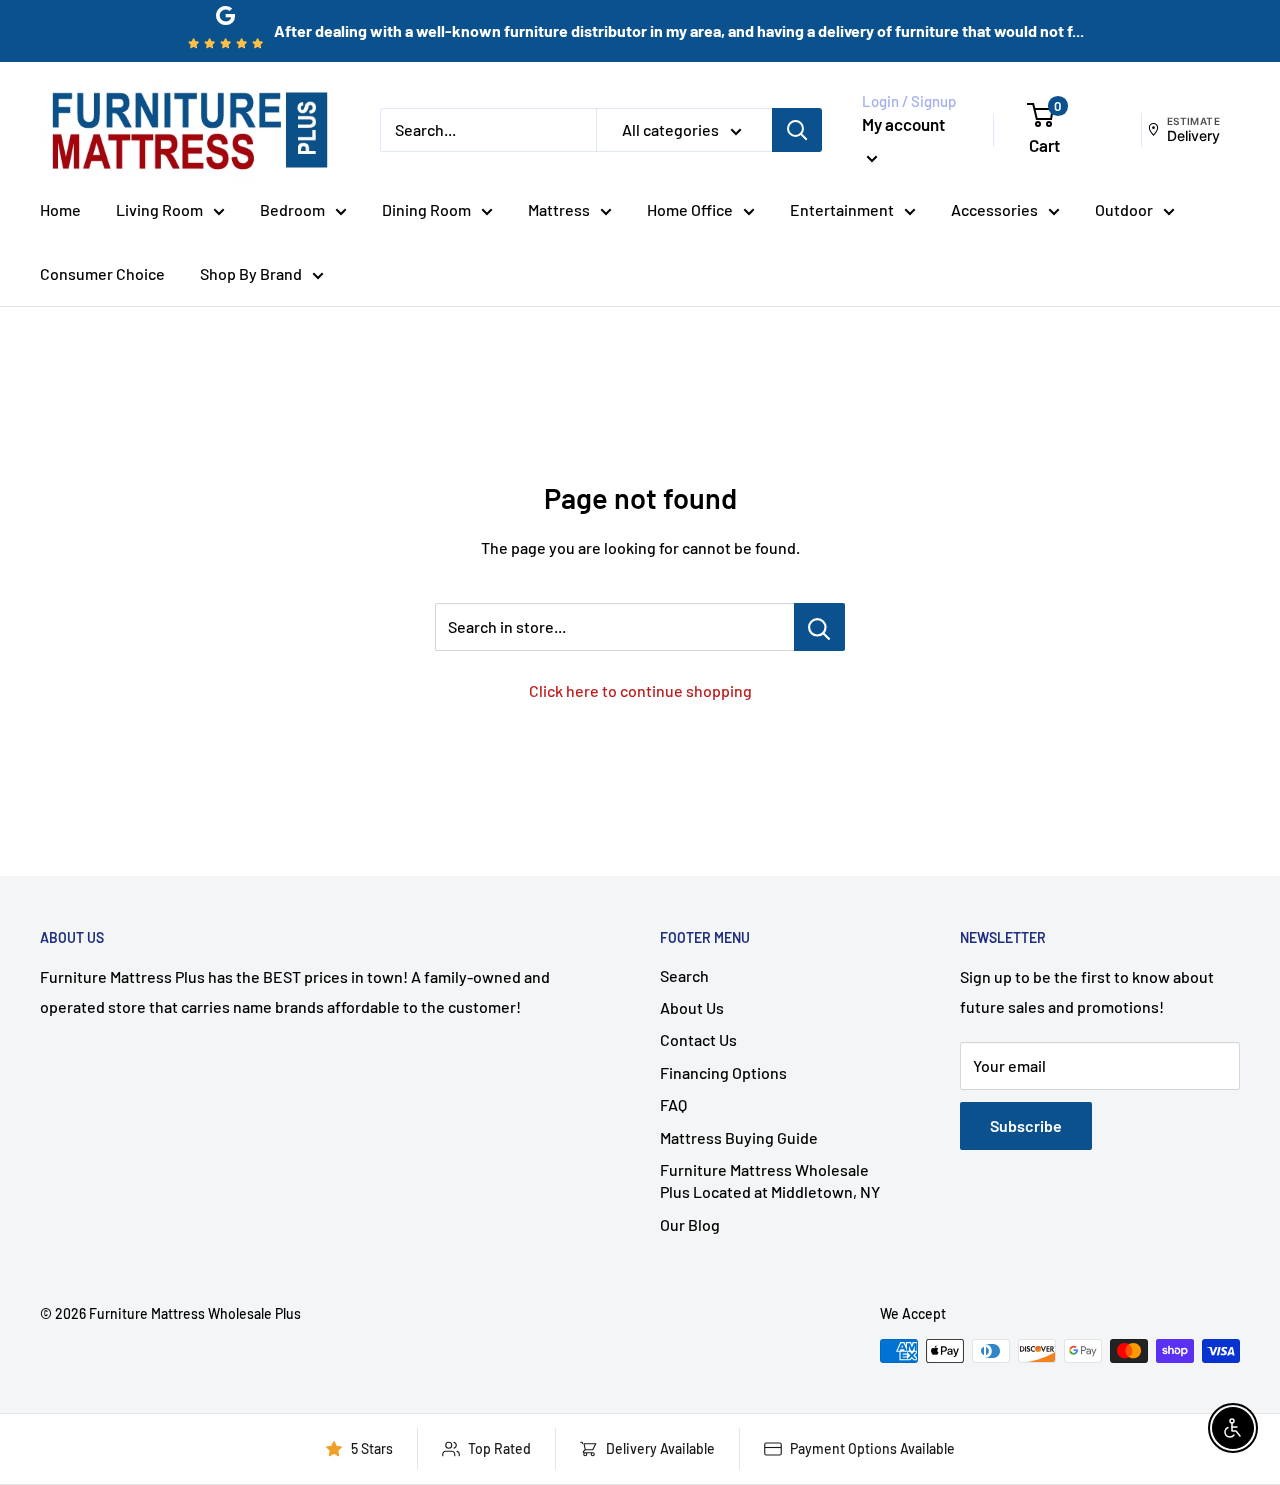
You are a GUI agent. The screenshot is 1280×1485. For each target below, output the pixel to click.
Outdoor (1124, 209)
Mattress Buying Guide (739, 1137)
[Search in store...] (819, 627)
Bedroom (292, 209)
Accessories (994, 209)
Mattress (559, 209)
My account (903, 124)
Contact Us (698, 1039)
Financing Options (723, 1072)
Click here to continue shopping (640, 690)
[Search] (797, 130)
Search (684, 975)
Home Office (690, 209)
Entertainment (842, 209)
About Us (692, 1007)
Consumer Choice (102, 273)
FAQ (673, 1104)
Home (60, 209)
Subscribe (1026, 1125)
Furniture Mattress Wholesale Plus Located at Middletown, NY (770, 1180)
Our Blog (690, 1224)
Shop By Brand (251, 273)
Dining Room (426, 209)
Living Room (159, 209)
